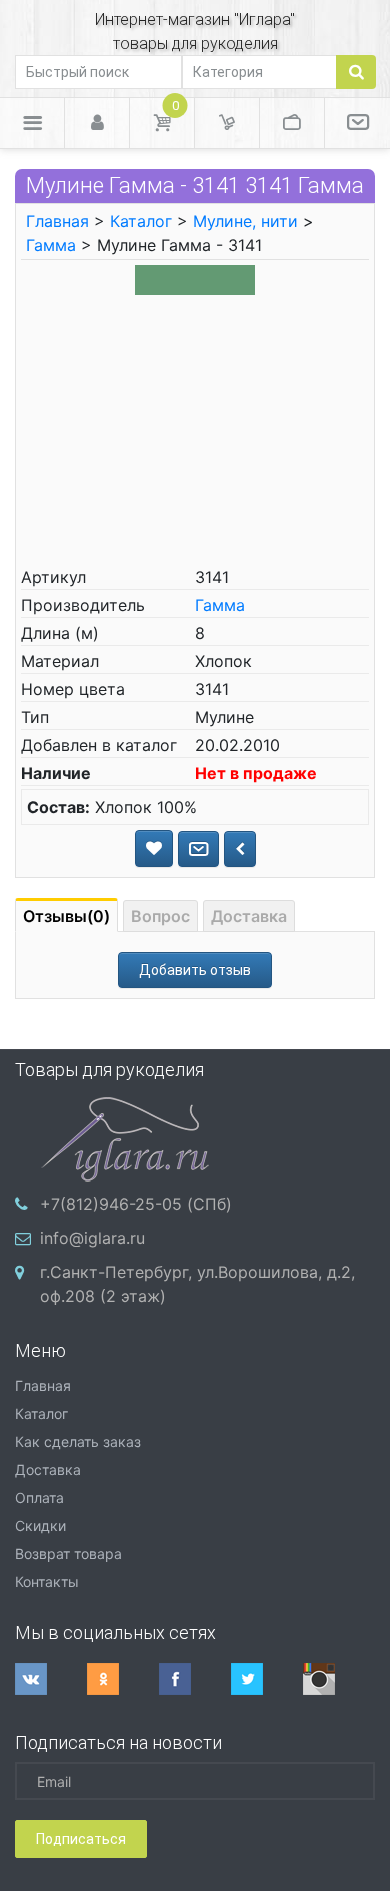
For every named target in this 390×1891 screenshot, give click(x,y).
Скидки (40, 1525)
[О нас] (357, 123)
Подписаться (81, 1839)
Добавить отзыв (195, 970)
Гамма (51, 245)
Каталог (141, 221)
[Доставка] (227, 123)
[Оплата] (292, 123)
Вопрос (160, 916)
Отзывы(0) (66, 916)
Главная (57, 221)
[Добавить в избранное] (154, 848)
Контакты (47, 1581)
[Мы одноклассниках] (123, 1679)
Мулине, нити (245, 221)
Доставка (249, 916)
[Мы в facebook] (195, 1679)
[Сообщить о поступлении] (198, 849)
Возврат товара (68, 1553)
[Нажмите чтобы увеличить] (195, 279)
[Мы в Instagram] (339, 1679)
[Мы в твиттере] (267, 1679)
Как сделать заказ (78, 1441)
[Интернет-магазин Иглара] (125, 1137)
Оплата (39, 1497)
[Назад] (240, 849)
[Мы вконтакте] (51, 1679)
